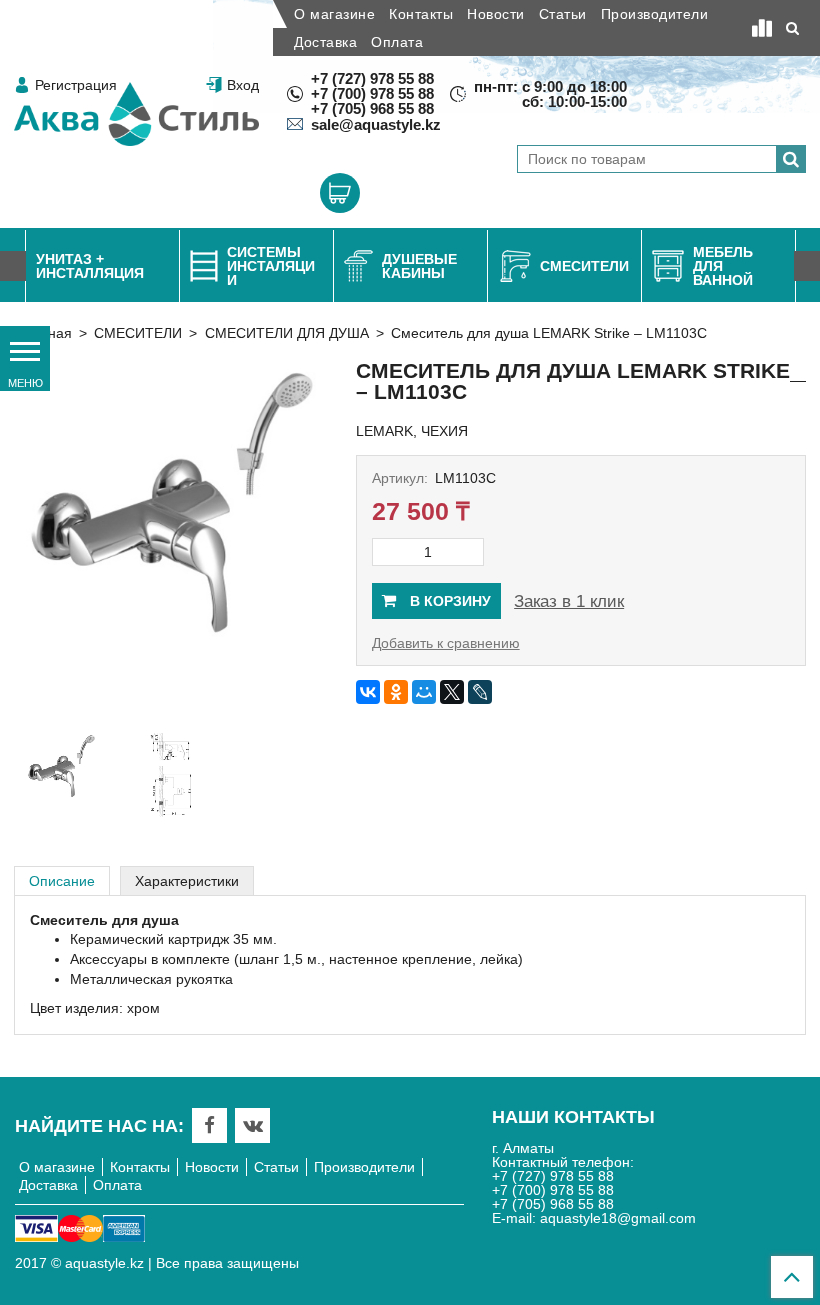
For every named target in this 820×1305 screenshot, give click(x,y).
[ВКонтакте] (368, 692)
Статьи (563, 14)
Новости (496, 14)
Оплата (397, 42)
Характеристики (187, 881)
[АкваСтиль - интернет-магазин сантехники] (136, 114)
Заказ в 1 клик (569, 601)
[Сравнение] (762, 28)
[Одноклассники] (396, 692)
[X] (452, 692)
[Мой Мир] (424, 692)
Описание (62, 881)
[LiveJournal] (480, 692)
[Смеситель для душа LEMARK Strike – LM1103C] (171, 539)
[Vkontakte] (253, 1125)
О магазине (334, 14)
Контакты (421, 14)
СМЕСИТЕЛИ (138, 333)
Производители (655, 14)
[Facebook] (209, 1125)
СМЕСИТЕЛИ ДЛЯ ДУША (287, 333)
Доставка (325, 42)
